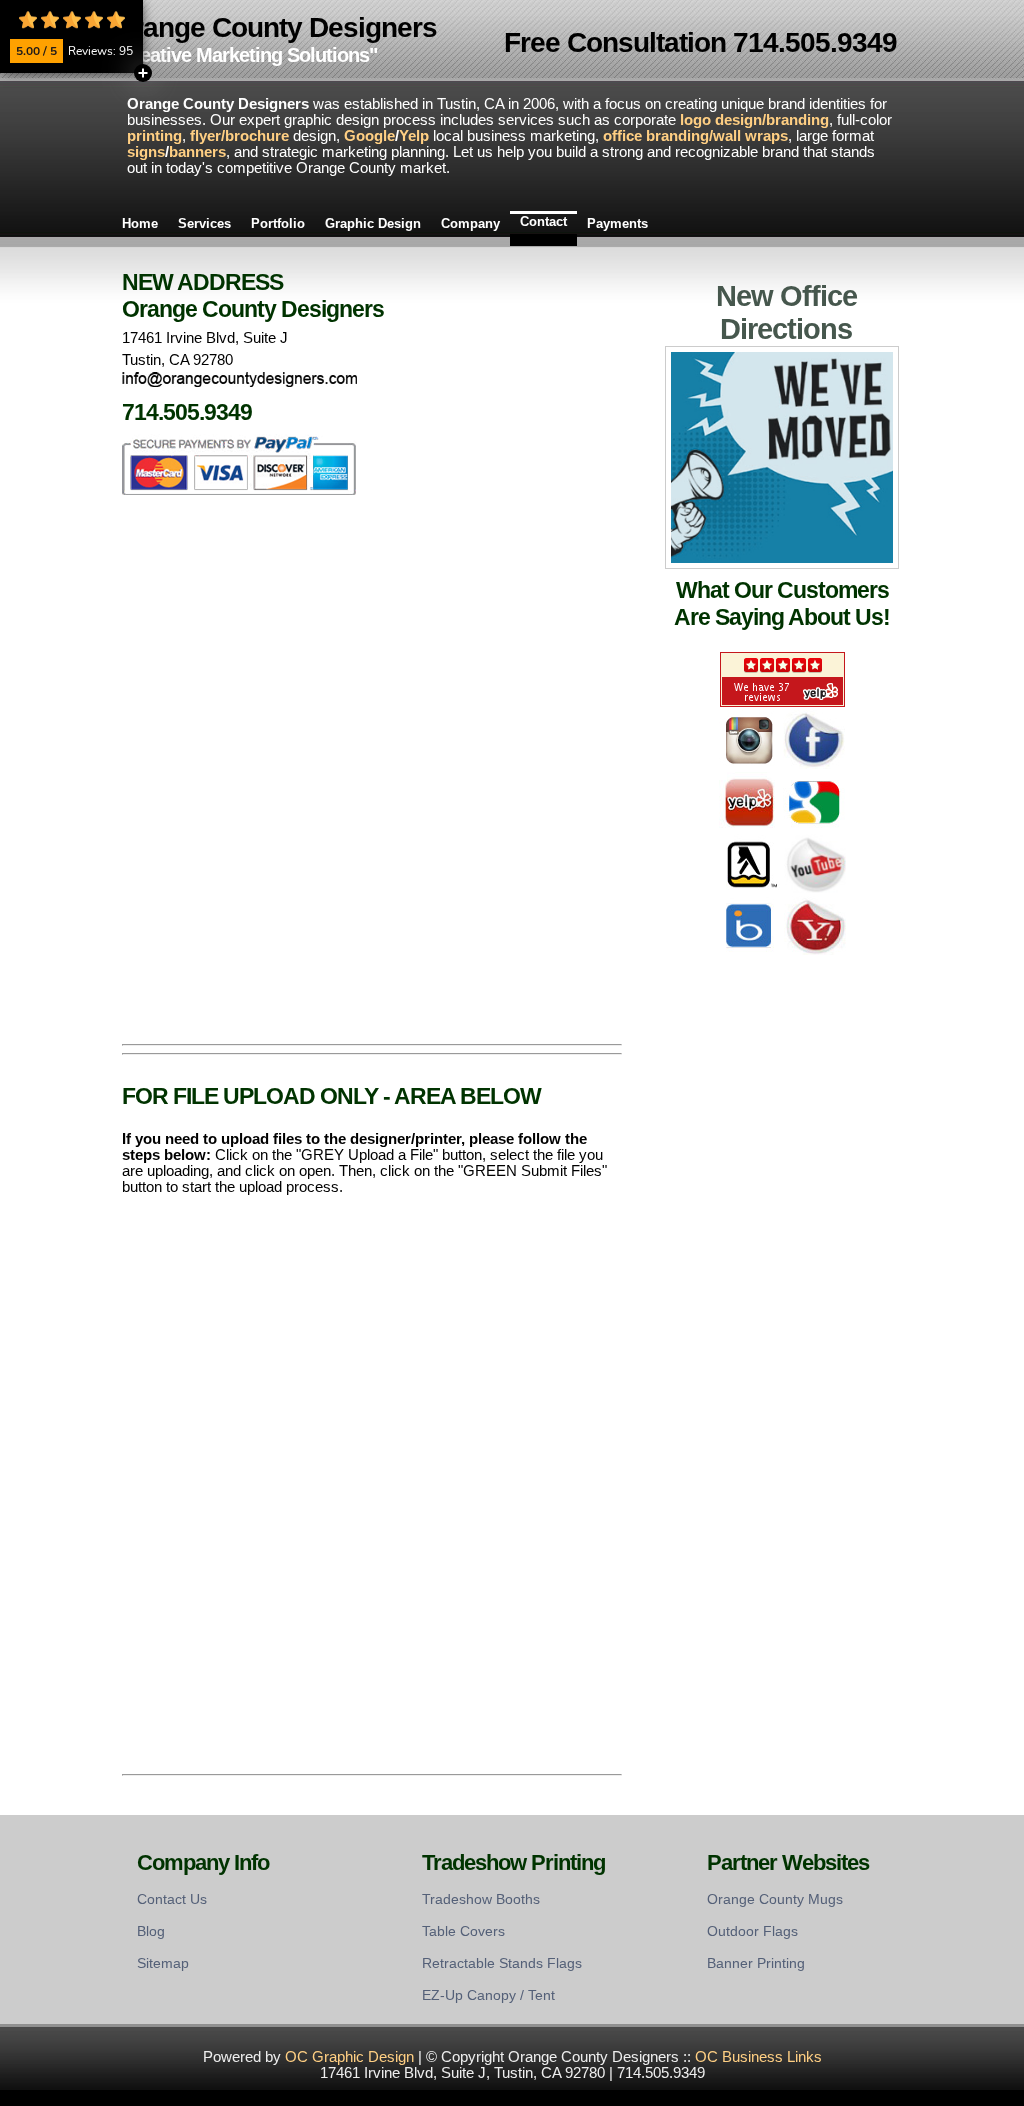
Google (369, 136)
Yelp (414, 136)
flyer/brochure (239, 136)
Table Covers (463, 1931)
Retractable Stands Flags (502, 1963)
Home (140, 223)
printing (154, 136)
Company (470, 223)
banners (197, 152)
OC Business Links (758, 2057)
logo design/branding (754, 120)
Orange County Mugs (775, 1899)
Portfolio (278, 223)
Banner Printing (756, 1963)
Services (204, 223)
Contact (543, 221)
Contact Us (172, 1899)
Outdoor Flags (752, 1931)
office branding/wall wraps (695, 136)
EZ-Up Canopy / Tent (488, 1995)
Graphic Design (373, 223)
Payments (617, 223)
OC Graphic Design (349, 2057)
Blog (151, 1931)
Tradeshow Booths (481, 1899)
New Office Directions (786, 312)
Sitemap (163, 1963)
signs (146, 152)
